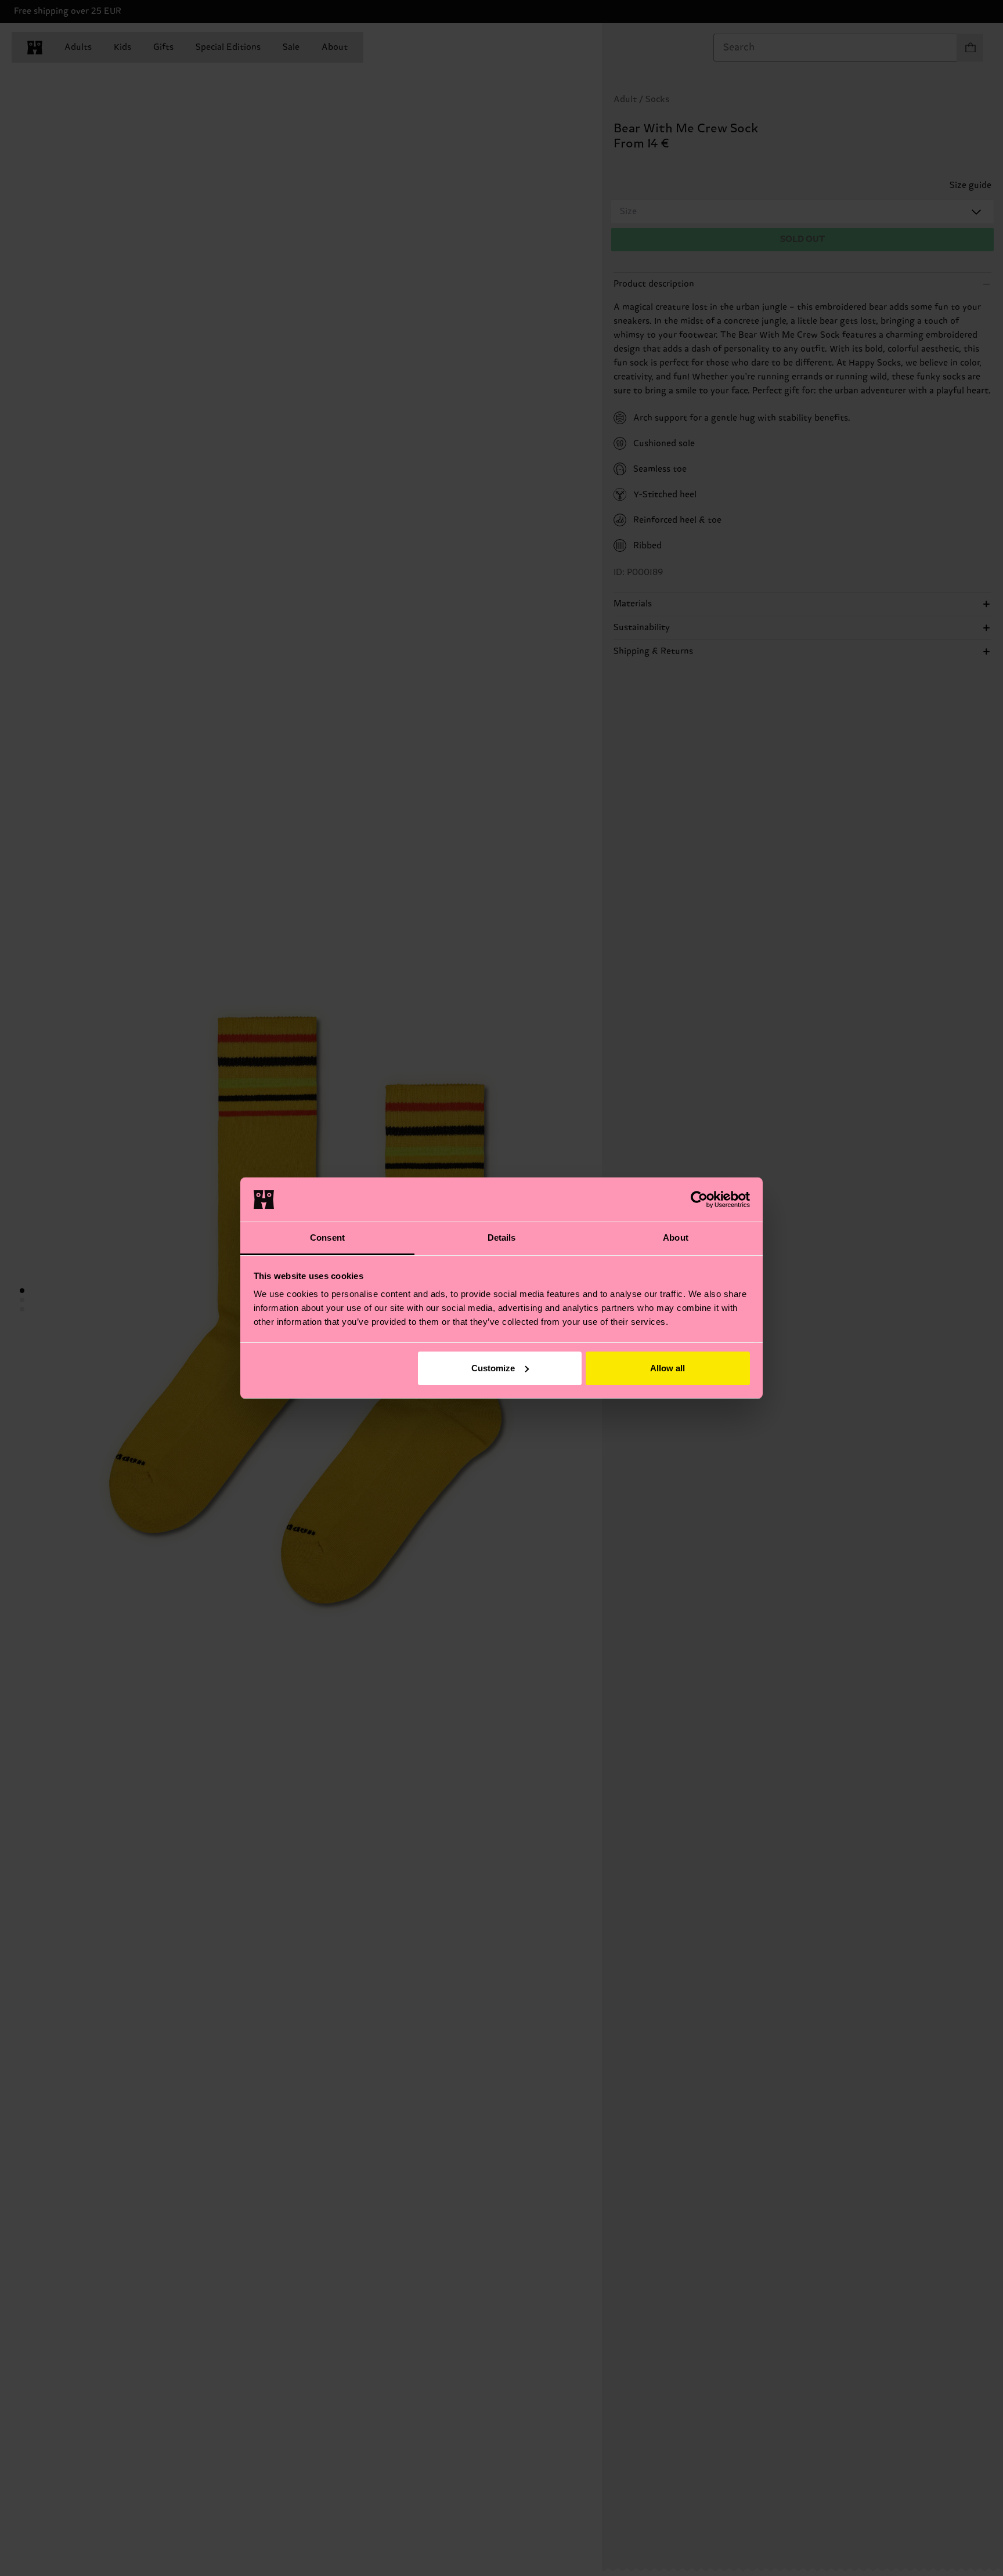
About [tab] (676, 1238)
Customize (493, 1368)
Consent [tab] (327, 1238)
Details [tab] (502, 1238)
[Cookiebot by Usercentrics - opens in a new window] (699, 1200)
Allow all (668, 1368)
